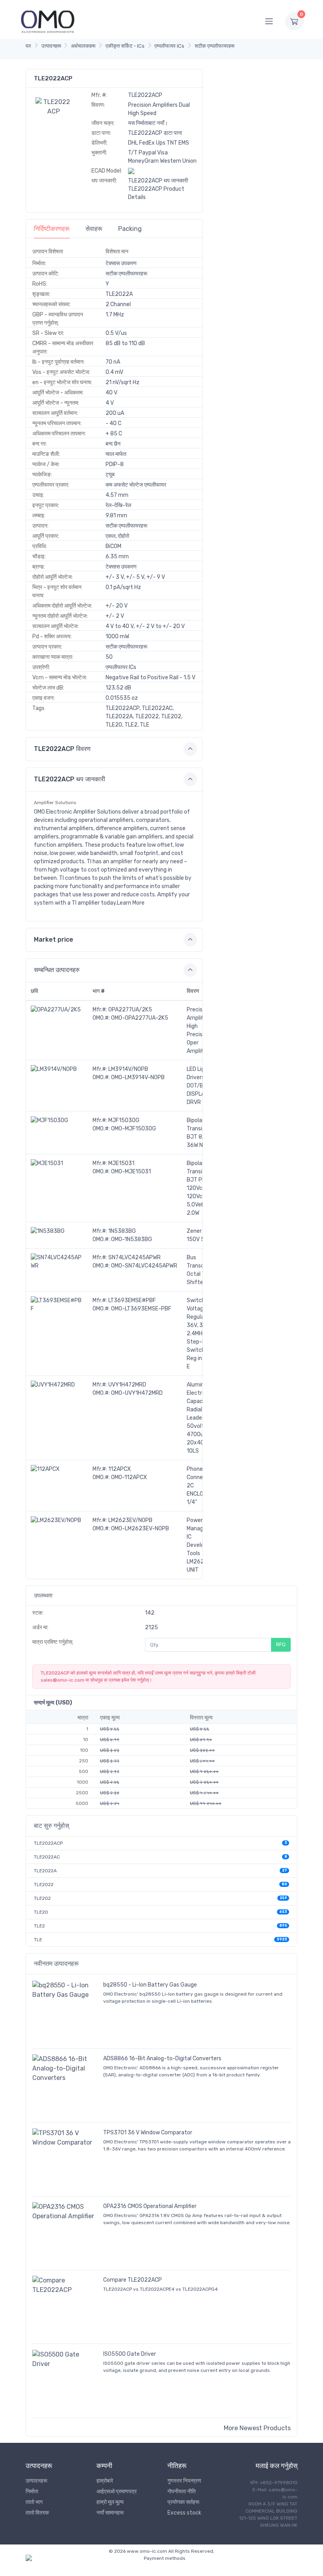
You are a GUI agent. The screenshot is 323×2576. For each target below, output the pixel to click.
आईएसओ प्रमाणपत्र (117, 2491)
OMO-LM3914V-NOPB (138, 1077)
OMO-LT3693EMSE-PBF (141, 1309)
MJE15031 (121, 1163)
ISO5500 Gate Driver (130, 2354)
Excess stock (184, 2513)
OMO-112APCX (129, 1477)
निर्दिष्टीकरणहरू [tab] (52, 229)
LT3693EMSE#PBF (132, 1300)
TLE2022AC (47, 1857)
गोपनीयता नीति (182, 2491)
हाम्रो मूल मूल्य (110, 2502)
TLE (38, 1940)
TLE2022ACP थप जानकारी (158, 181)
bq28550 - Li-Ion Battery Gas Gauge (150, 1985)
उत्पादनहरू (51, 46)
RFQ (281, 1644)
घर (28, 46)
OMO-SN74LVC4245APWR (144, 1266)
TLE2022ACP (48, 1843)
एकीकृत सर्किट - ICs (125, 46)
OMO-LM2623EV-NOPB (140, 1529)
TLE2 (39, 1926)
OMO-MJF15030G (134, 1129)
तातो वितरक (37, 2513)
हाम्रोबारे (105, 2481)
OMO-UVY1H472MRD (137, 1393)
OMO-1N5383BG (132, 1239)
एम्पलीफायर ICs (169, 46)
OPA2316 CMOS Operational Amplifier (150, 2206)
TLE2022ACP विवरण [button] (62, 749)
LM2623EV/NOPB (130, 1520)
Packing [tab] (130, 229)
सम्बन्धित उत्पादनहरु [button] (57, 970)
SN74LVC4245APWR (135, 1257)
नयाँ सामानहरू (110, 2513)
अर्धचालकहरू (83, 46)
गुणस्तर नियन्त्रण (184, 2481)
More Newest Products (257, 2428)
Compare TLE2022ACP (133, 2280)
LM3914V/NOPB (128, 1069)
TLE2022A (45, 1871)
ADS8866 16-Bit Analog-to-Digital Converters (162, 2058)
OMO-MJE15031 (131, 1172)
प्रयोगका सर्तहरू (183, 2502)
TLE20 (41, 1912)
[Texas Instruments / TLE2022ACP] (54, 106)
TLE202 (42, 1898)
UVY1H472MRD (127, 1385)
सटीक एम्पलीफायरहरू (214, 46)
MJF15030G (124, 1120)
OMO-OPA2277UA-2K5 (140, 1018)
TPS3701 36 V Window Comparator (148, 2133)
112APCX (120, 1469)
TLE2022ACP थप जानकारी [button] (70, 779)
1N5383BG (122, 1231)
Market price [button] (54, 940)
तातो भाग (34, 2502)
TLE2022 (44, 1885)
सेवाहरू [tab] (94, 229)
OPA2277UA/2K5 (130, 1010)
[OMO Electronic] (48, 21)
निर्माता (32, 2491)
